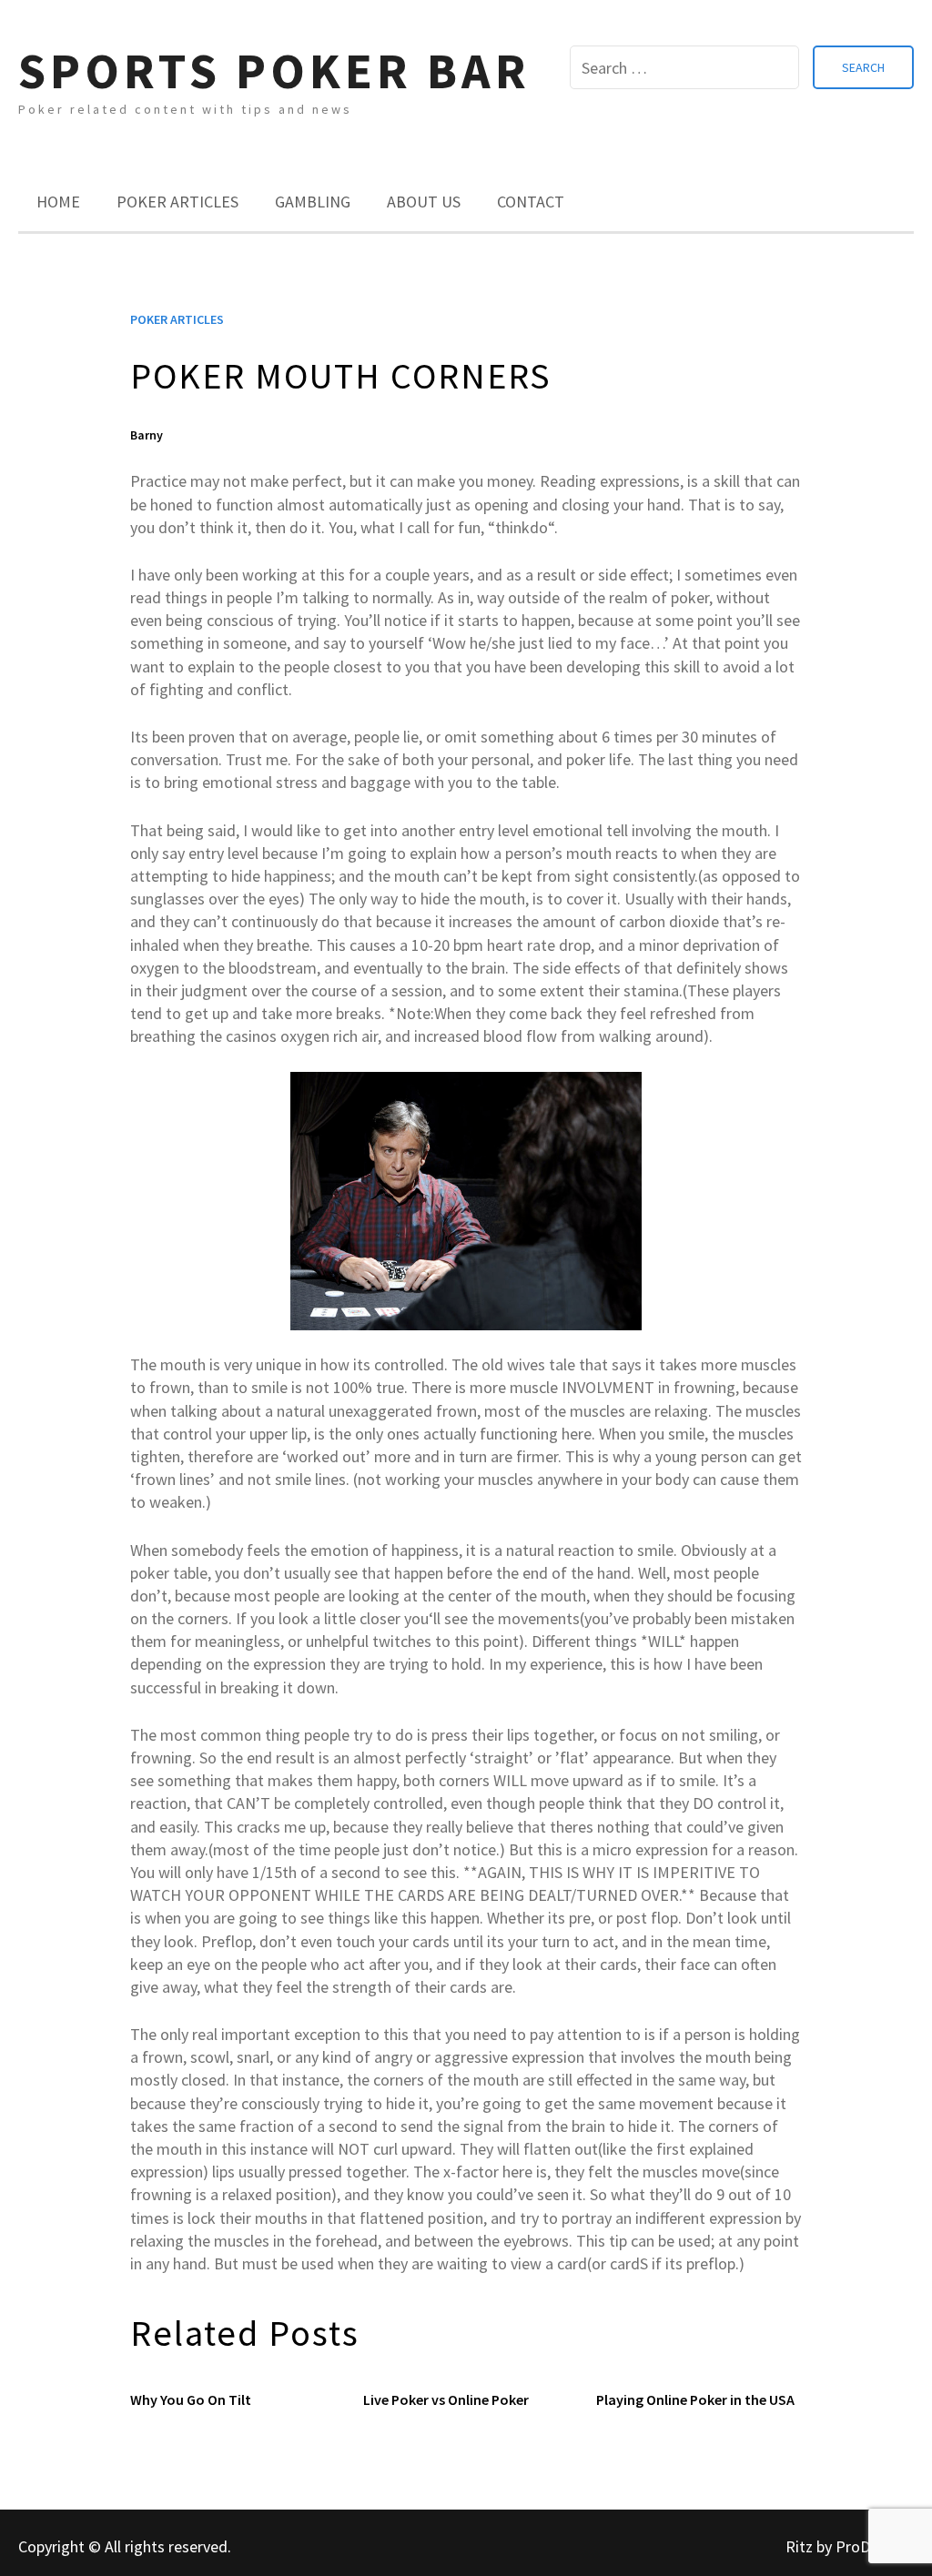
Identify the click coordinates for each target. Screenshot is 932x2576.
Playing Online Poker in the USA (695, 2399)
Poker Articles (177, 202)
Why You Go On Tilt (191, 2399)
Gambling (313, 202)
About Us (424, 202)
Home (58, 202)
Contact (531, 202)
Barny (147, 435)
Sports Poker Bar (274, 71)
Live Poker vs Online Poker (446, 2399)
